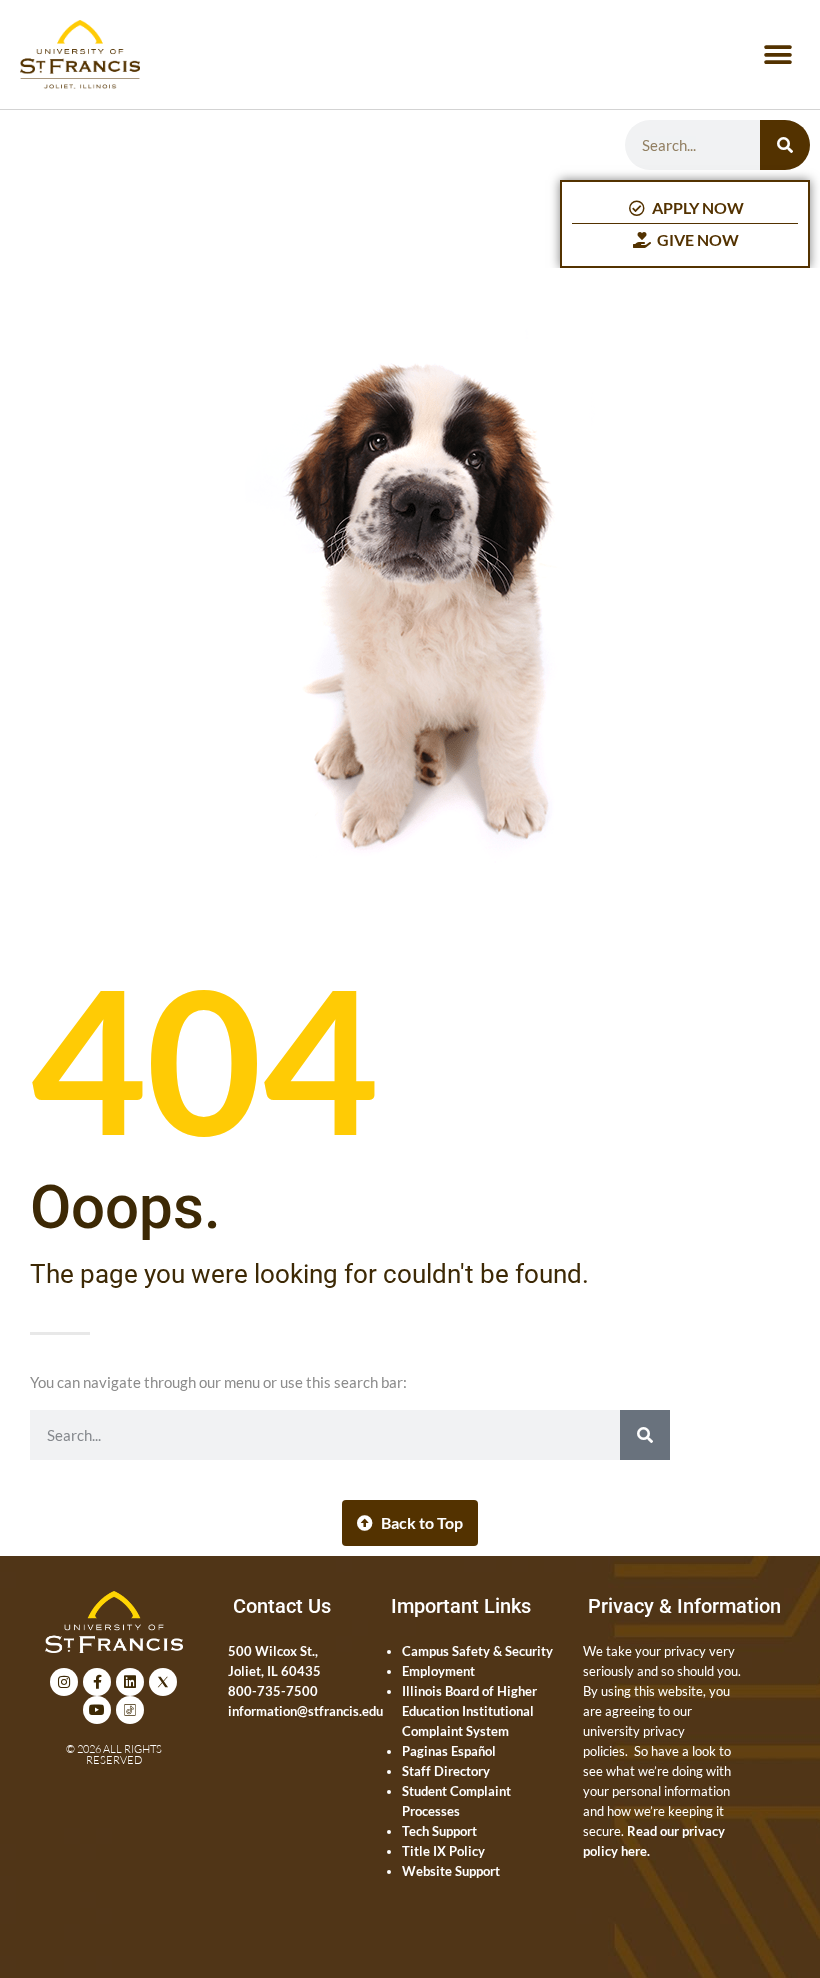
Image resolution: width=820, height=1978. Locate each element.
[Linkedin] (130, 1682)
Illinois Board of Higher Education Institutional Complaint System (469, 1711)
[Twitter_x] (163, 1682)
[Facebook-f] (97, 1682)
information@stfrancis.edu (305, 1711)
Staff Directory (446, 1771)
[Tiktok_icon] (130, 1710)
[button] (777, 54)
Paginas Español (449, 1751)
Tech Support (439, 1831)
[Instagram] (64, 1682)
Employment (438, 1671)
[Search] (785, 145)
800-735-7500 (273, 1691)
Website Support (451, 1871)
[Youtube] (97, 1710)
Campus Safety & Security (477, 1651)
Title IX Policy (443, 1851)
